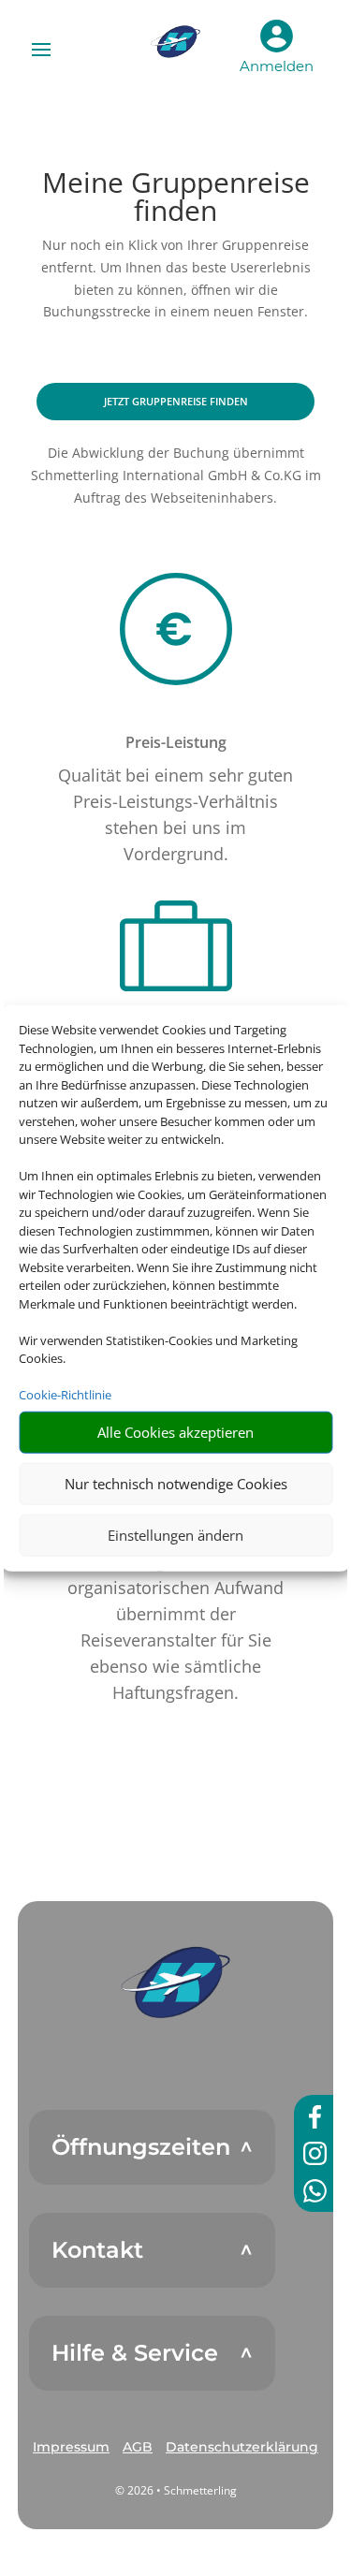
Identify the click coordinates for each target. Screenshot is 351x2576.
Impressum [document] (71, 2447)
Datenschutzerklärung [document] (242, 2447)
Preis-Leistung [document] (176, 742)
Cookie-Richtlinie (65, 1395)
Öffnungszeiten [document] (141, 2147)
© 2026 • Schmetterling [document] (176, 2490)
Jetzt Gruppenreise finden (176, 401)
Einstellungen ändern (175, 1535)
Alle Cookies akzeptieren (175, 1432)
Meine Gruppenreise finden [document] (176, 199)
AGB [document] (138, 2447)
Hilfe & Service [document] (135, 2353)
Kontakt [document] (97, 2250)
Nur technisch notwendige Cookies (176, 1484)
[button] (175, 1983)
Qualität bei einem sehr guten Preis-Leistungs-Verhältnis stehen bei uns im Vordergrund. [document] (175, 814)
